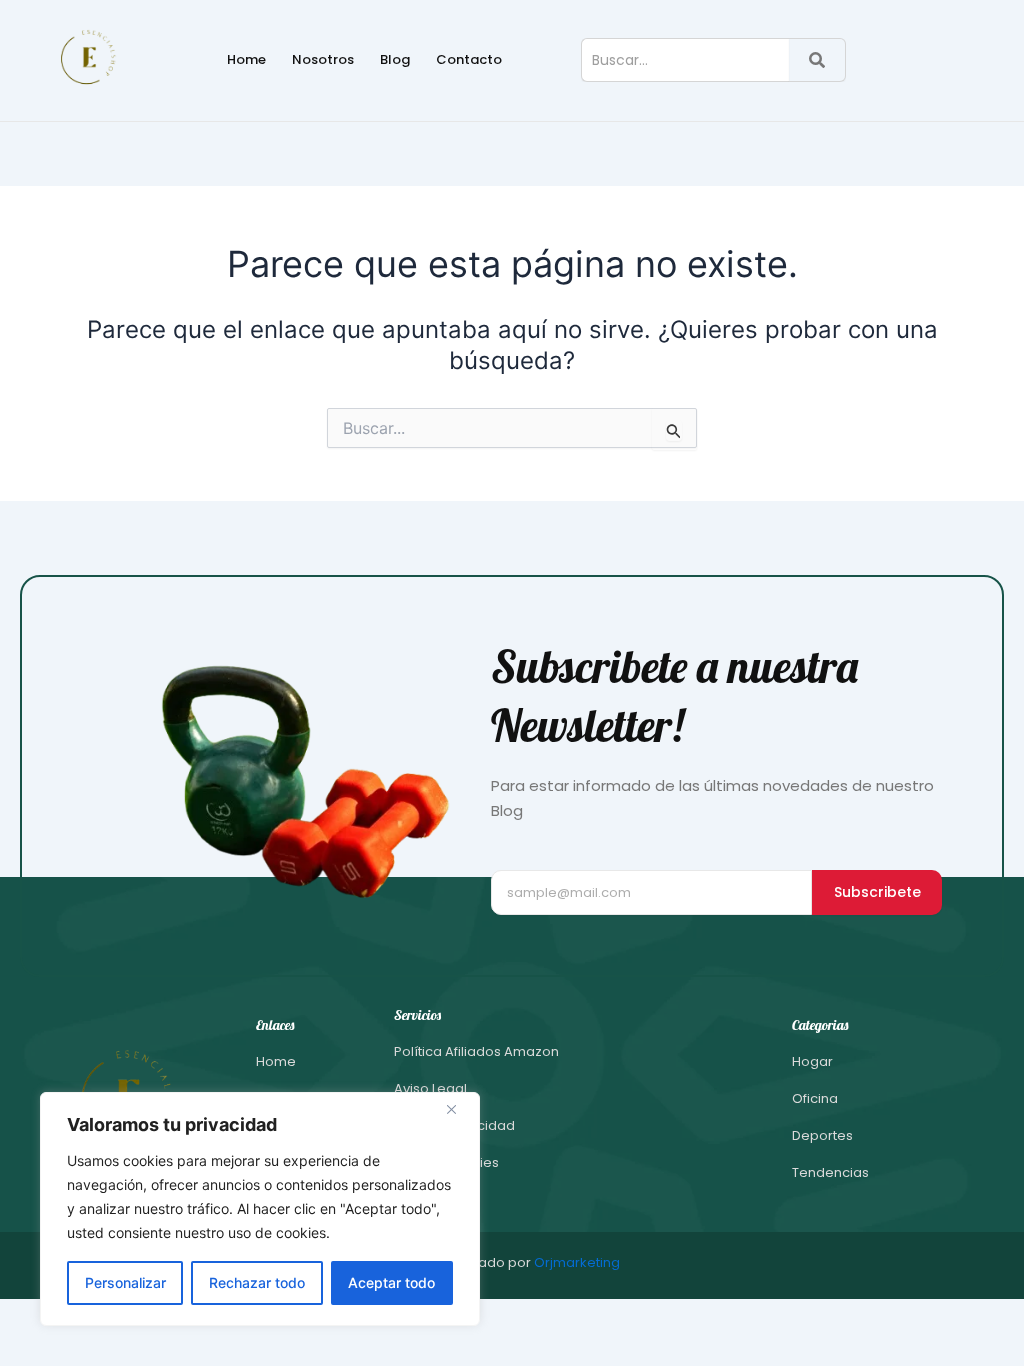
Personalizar (125, 1282)
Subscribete (877, 892)
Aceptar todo (391, 1282)
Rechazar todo (257, 1282)
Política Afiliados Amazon (476, 1051)
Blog (395, 59)
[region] (260, 1209)
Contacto (469, 59)
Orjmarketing (577, 1262)
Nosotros (323, 59)
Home (246, 59)
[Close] (459, 1109)
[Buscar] (817, 60)
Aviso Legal (430, 1088)
